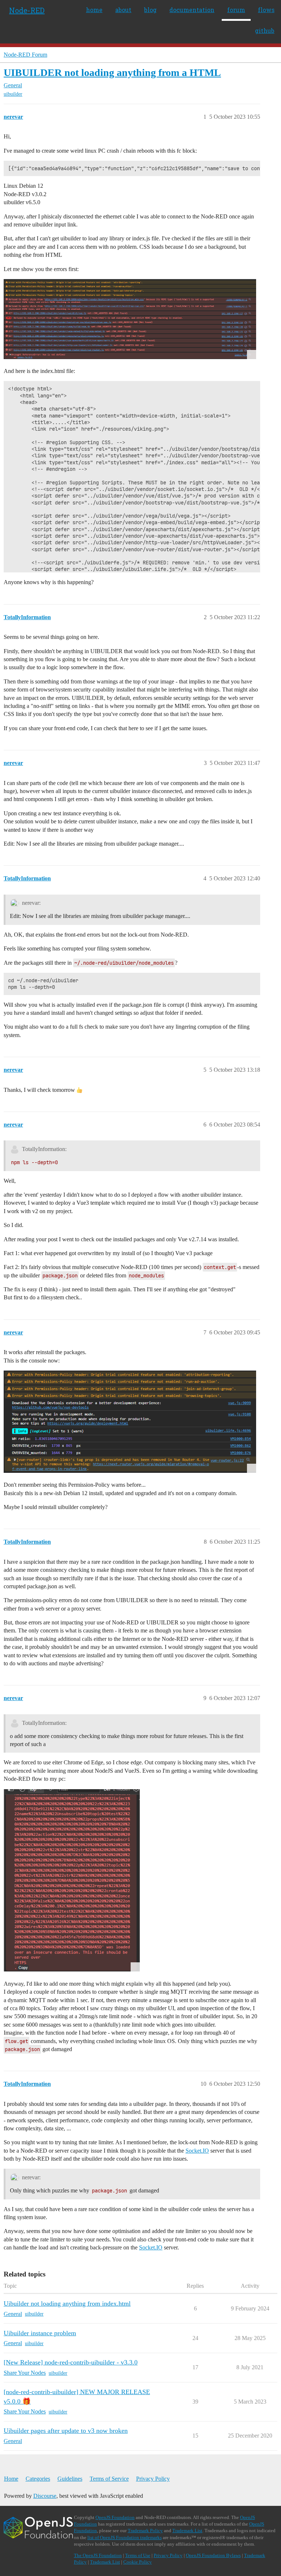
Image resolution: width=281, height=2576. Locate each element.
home (94, 10)
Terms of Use (138, 2555)
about (123, 10)
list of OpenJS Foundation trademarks (125, 2537)
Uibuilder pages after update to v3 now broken (66, 2431)
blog (150, 10)
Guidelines (70, 2479)
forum (236, 10)
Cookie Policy (138, 2562)
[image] (130, 319)
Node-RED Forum (25, 55)
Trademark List (187, 2531)
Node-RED (27, 10)
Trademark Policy (145, 2531)
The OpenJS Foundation (98, 2555)
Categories (38, 2479)
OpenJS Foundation (115, 2517)
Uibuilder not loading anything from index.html (67, 2303)
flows (266, 10)
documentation (192, 10)
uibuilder (13, 94)
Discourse (45, 2496)
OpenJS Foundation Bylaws (213, 2555)
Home (11, 2479)
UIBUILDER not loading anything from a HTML (112, 73)
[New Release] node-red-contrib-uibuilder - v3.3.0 (71, 2362)
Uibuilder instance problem (40, 2333)
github (265, 31)
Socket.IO (197, 2151)
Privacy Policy (153, 2479)
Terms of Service (109, 2479)
